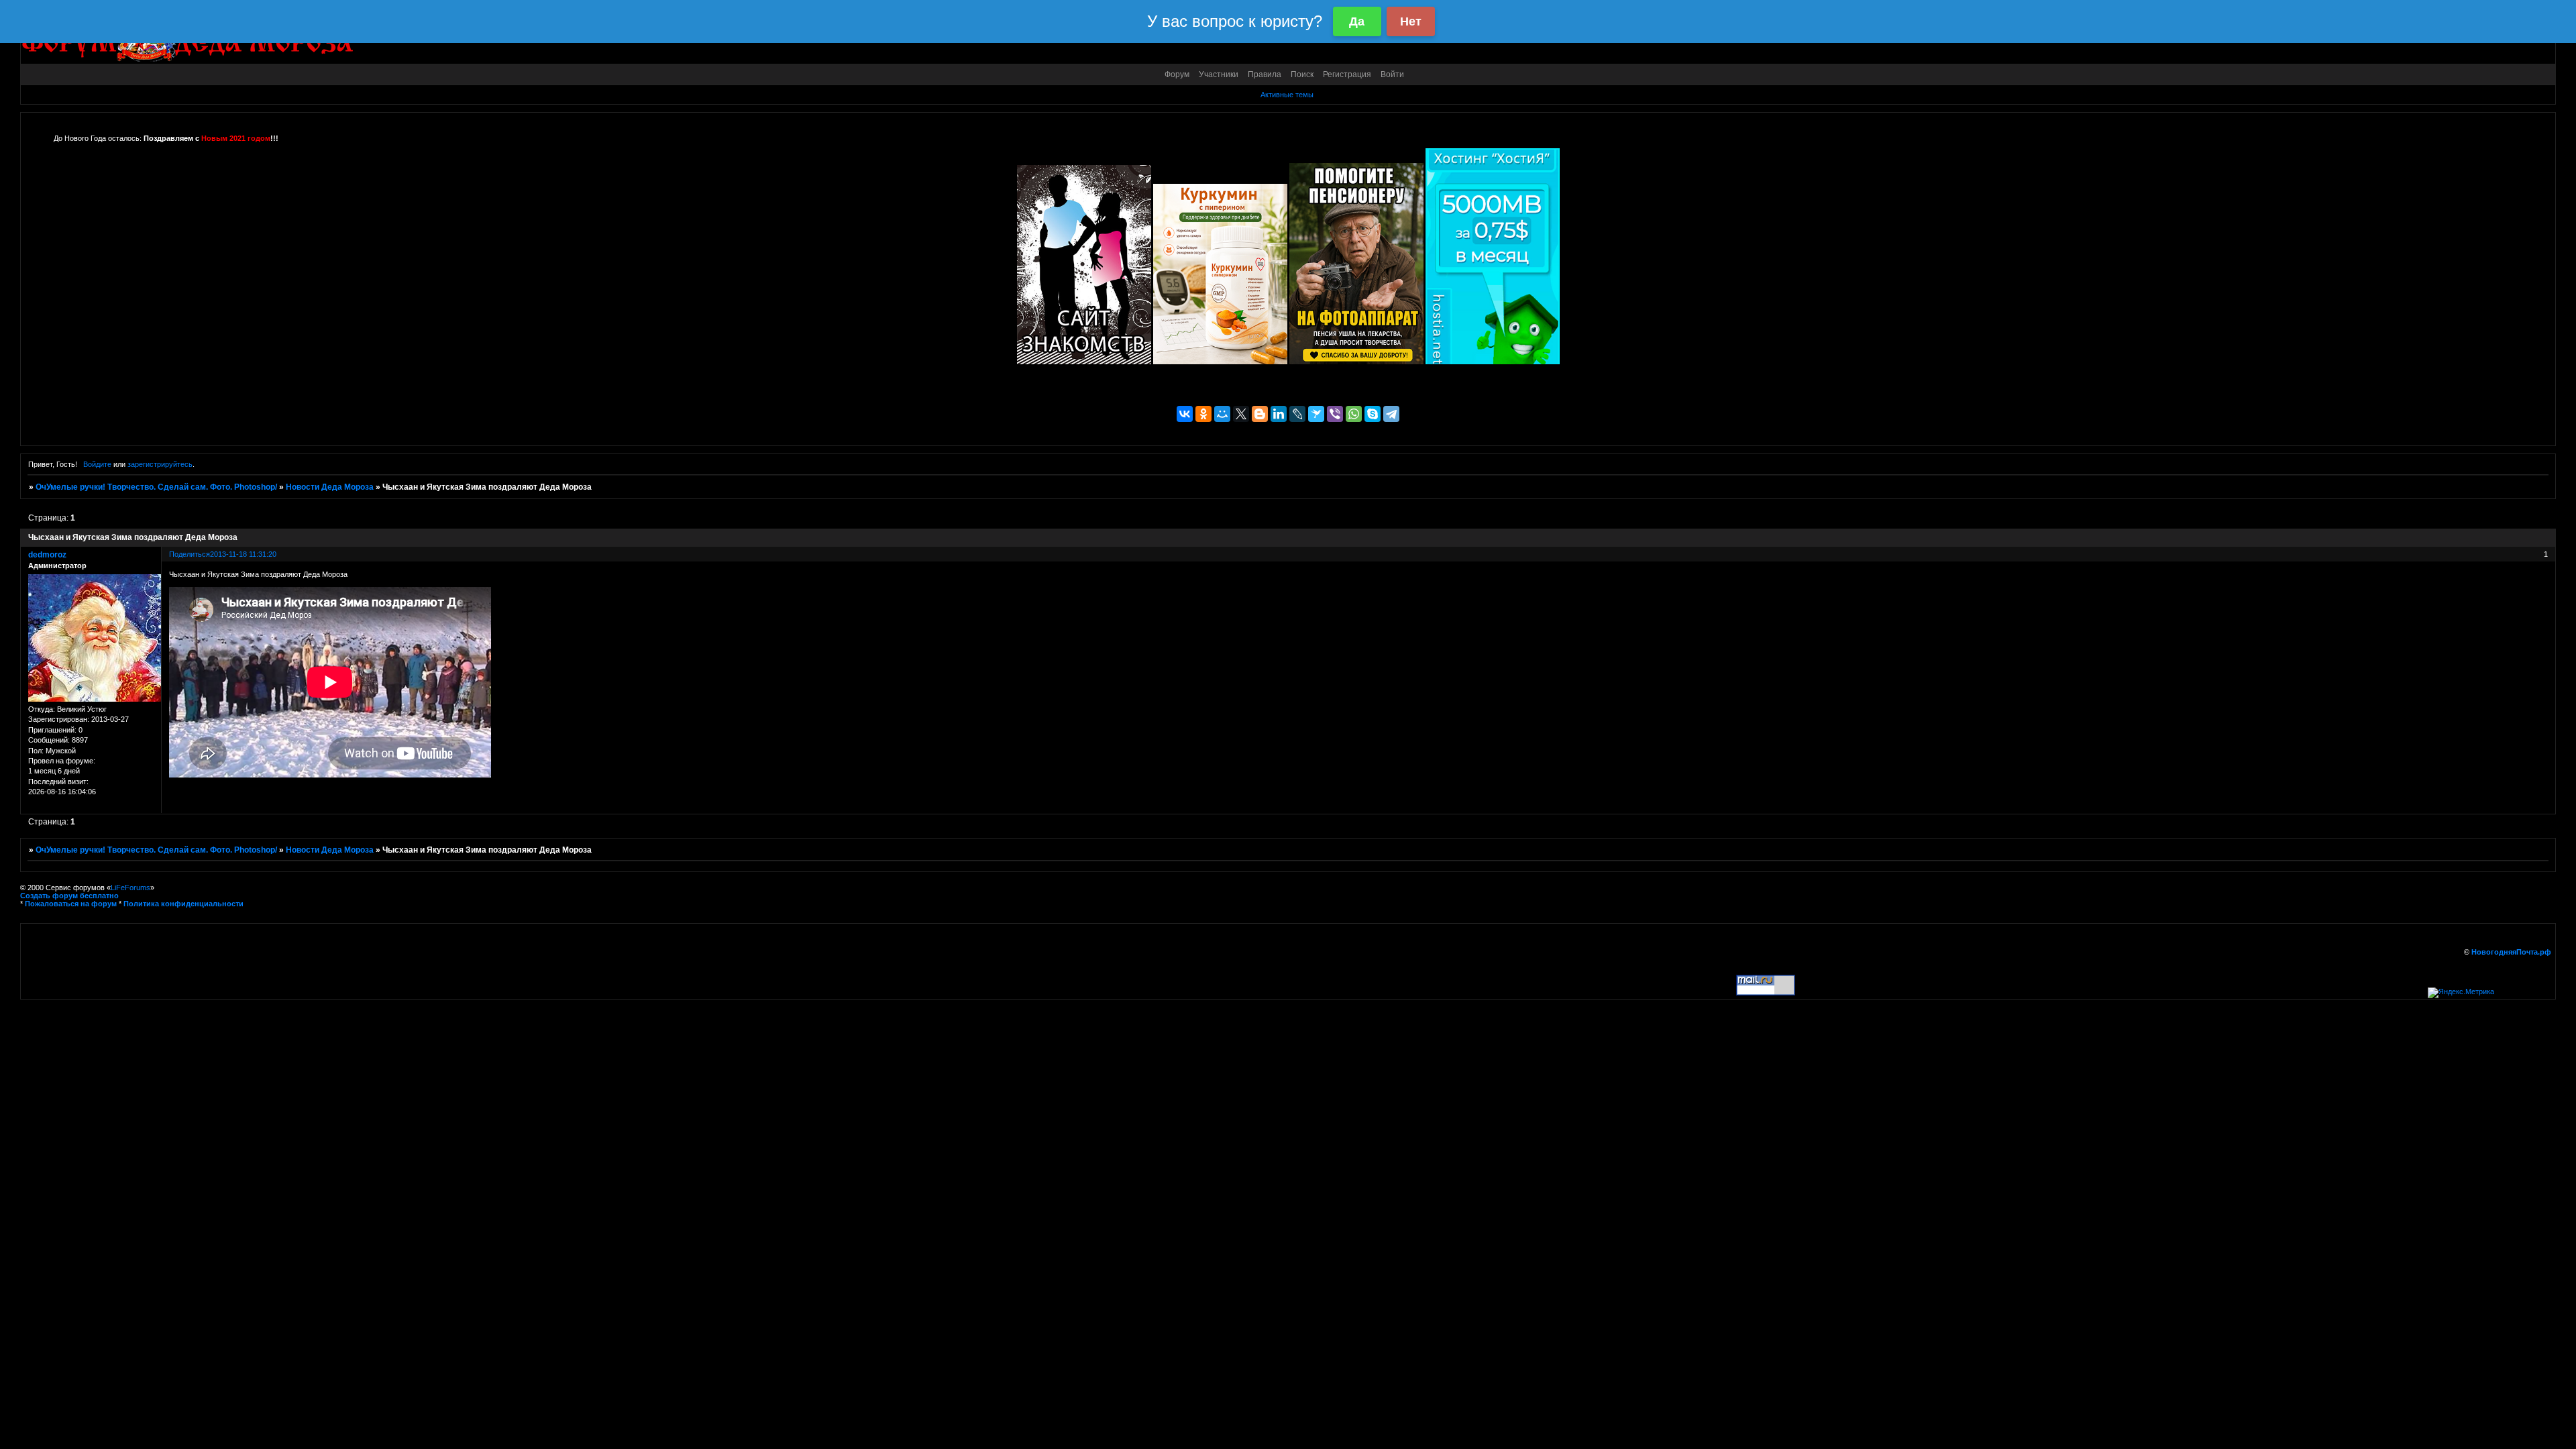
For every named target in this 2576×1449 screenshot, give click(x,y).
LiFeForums (130, 888)
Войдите (97, 464)
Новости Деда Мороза (330, 487)
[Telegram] (1391, 414)
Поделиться (190, 554)
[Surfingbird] (1316, 414)
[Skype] (1373, 414)
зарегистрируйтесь (160, 464)
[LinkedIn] (1279, 414)
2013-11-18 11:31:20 (243, 554)
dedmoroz (47, 555)
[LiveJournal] (1297, 414)
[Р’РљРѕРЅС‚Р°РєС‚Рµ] (1185, 414)
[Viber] (1335, 414)
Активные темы (1287, 95)
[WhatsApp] (1354, 414)
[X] (1241, 414)
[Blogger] (1260, 414)
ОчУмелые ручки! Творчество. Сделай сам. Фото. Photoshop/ (156, 487)
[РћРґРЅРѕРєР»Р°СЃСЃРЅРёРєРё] (1203, 414)
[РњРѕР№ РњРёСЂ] (1222, 414)
